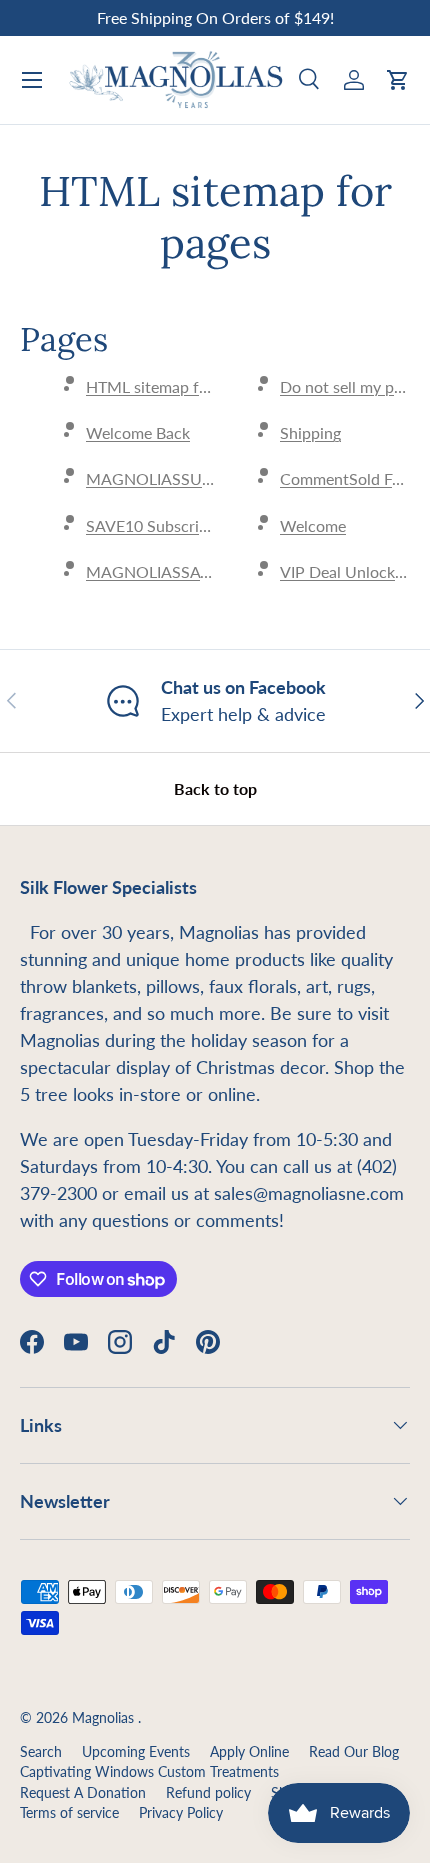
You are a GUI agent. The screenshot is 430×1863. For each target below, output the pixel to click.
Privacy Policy (181, 1813)
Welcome (313, 525)
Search (41, 1752)
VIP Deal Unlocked (346, 571)
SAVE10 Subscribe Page (170, 525)
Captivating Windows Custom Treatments (149, 1772)
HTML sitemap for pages (172, 386)
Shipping (310, 432)
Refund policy (208, 1793)
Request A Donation (83, 1793)
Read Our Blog (354, 1752)
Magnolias (105, 1718)
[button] (398, 80)
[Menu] (32, 80)
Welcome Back (138, 432)
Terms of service (69, 1813)
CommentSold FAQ (348, 478)
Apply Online (249, 1752)
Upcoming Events (136, 1752)
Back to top (215, 788)
